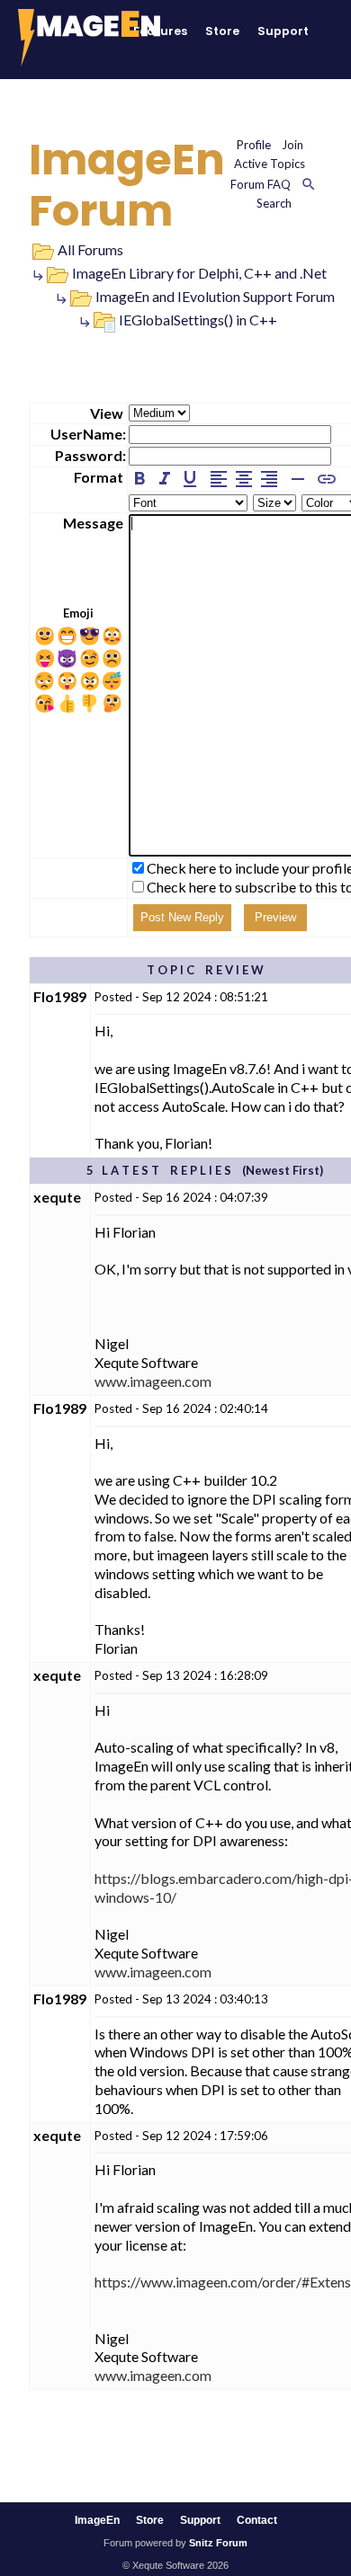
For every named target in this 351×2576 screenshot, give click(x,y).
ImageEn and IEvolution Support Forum (215, 296)
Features (160, 31)
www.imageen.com (153, 1381)
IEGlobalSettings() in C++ (198, 320)
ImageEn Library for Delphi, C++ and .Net (199, 273)
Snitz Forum (218, 2543)
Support (283, 31)
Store (222, 31)
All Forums (90, 249)
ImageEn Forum (127, 186)
